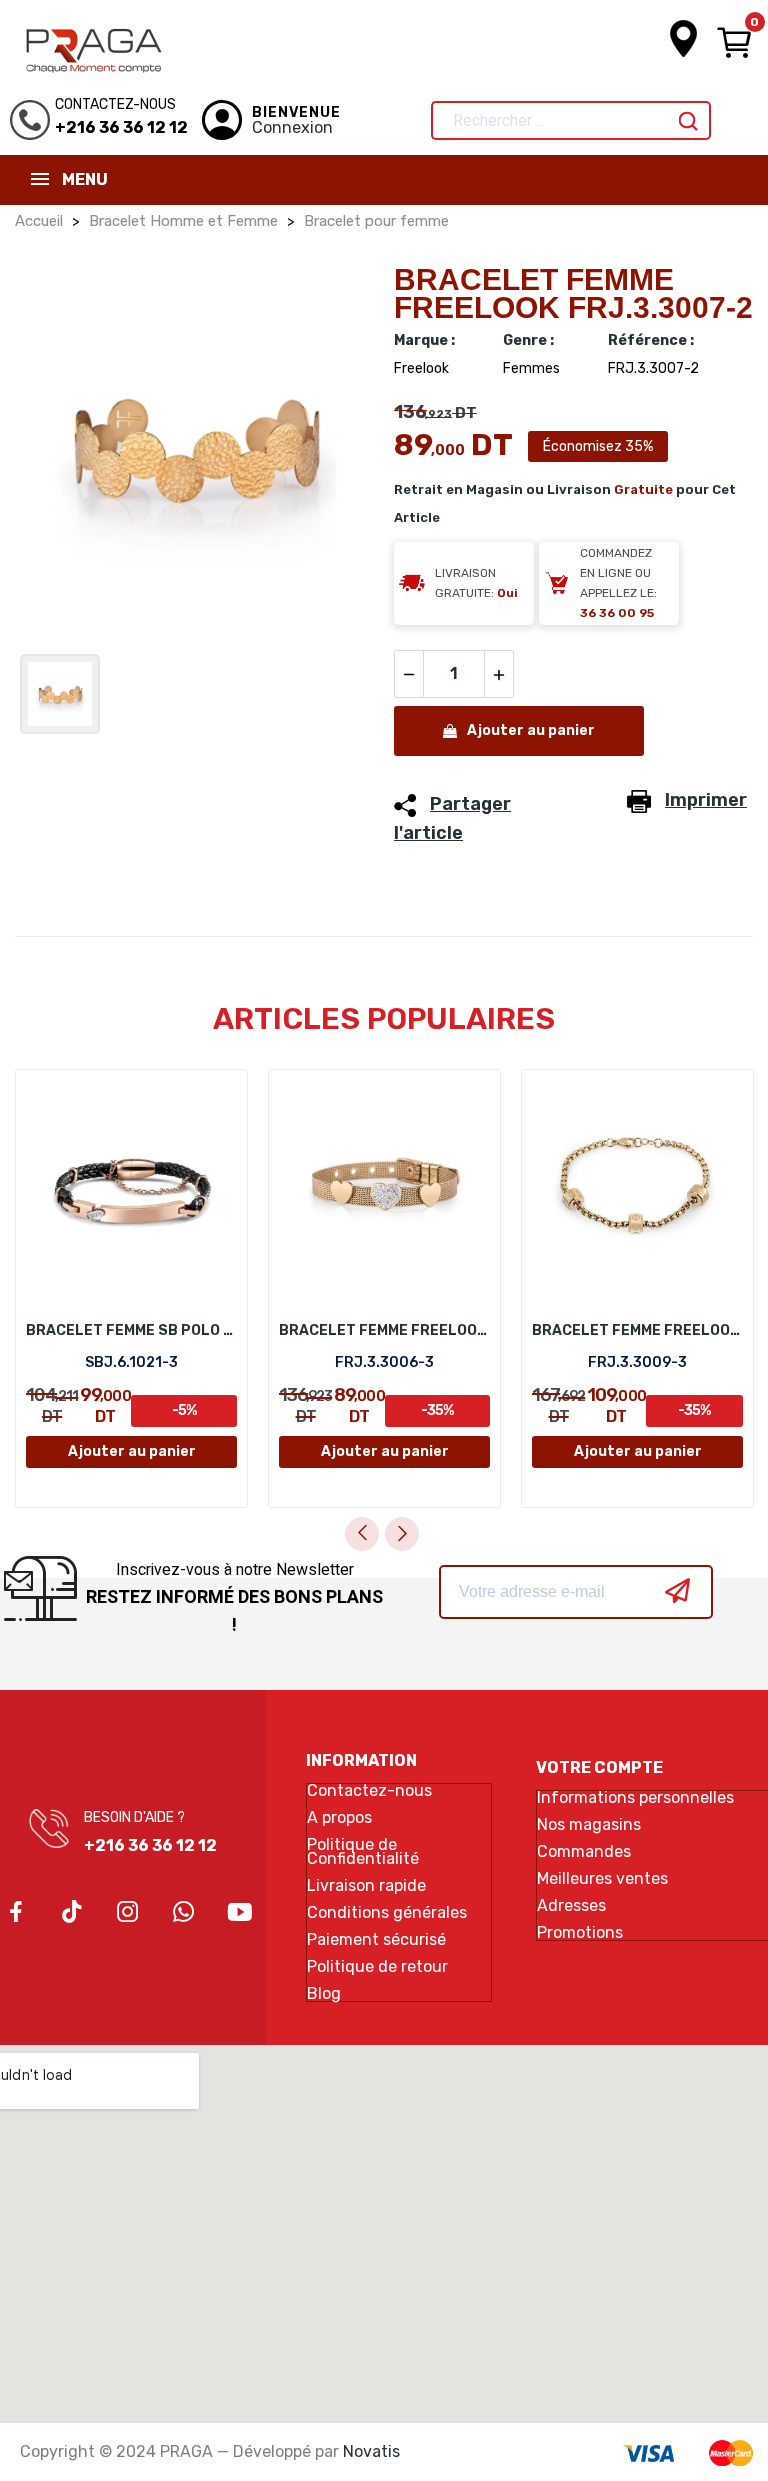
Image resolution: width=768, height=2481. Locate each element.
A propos (339, 1818)
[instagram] (128, 1913)
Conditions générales (387, 1913)
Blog (324, 1994)
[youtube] (240, 1913)
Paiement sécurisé (376, 1940)
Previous (362, 1534)
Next (402, 1534)
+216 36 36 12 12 (150, 1845)
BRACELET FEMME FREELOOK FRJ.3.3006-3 (384, 1330)
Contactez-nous (369, 1791)
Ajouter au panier (531, 730)
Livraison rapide (366, 1886)
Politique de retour (377, 1967)
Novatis (371, 2451)
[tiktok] (72, 1913)
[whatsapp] (184, 1913)
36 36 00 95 (617, 613)
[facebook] (16, 1913)
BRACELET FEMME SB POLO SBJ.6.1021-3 (131, 1330)
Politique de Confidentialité (363, 1852)
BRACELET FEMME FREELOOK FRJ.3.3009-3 (637, 1330)
